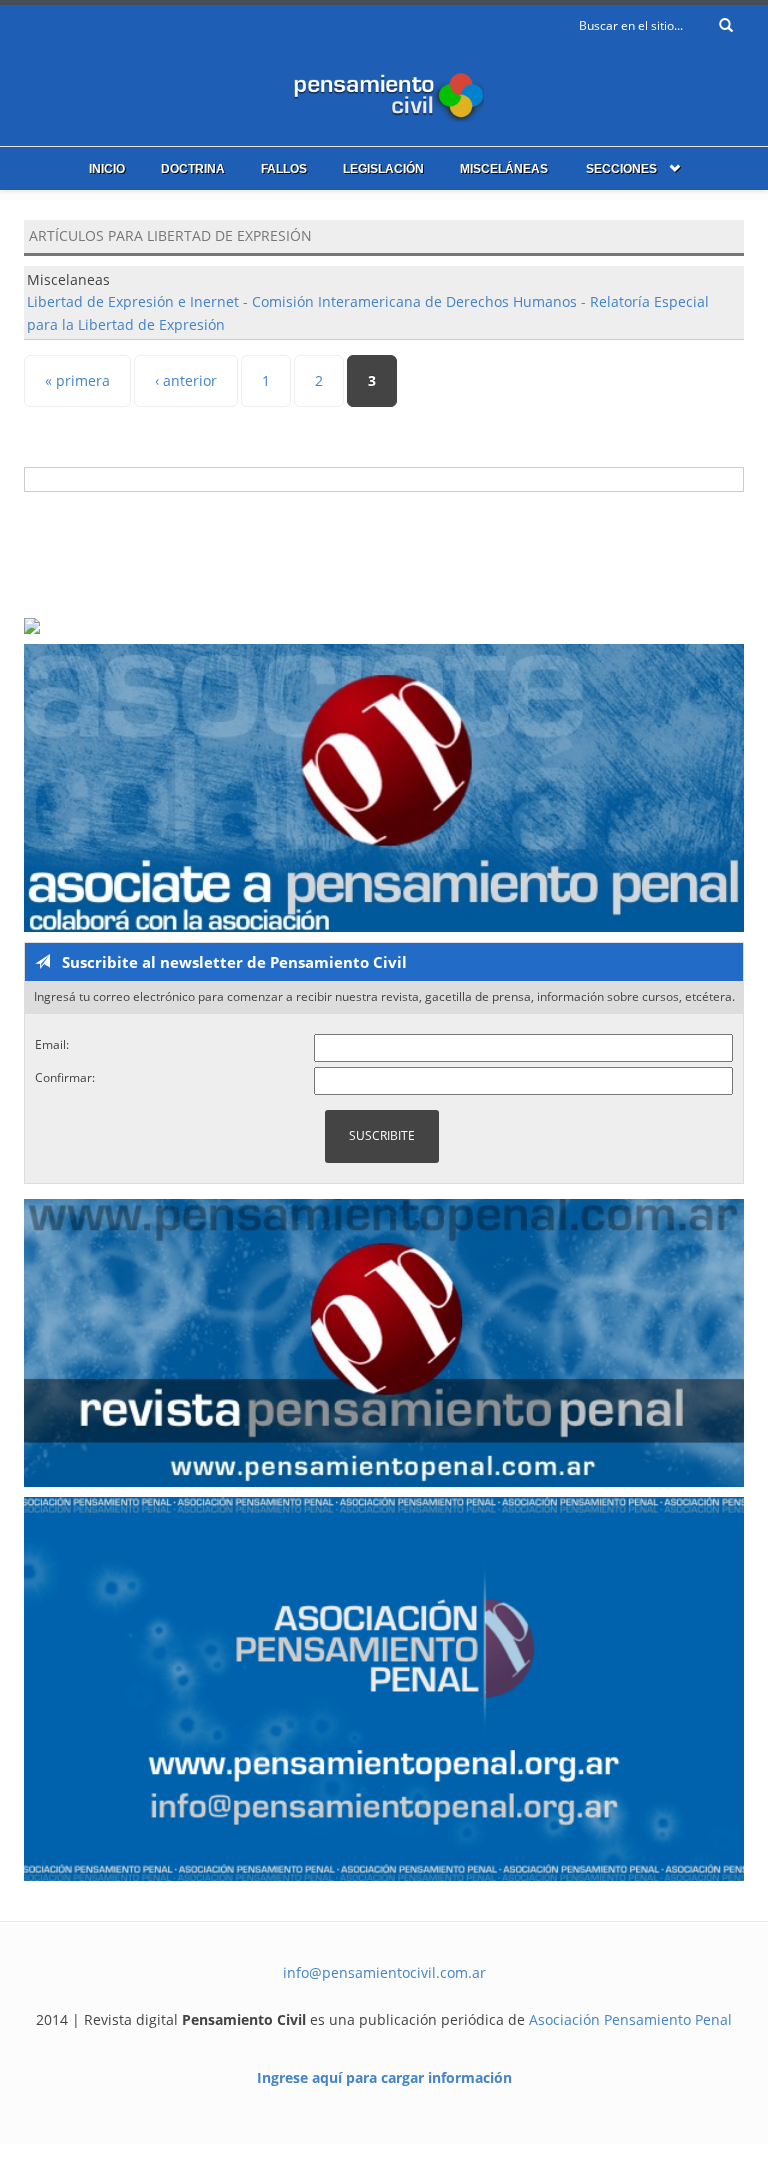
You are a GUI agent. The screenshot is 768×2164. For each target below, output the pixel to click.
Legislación (383, 169)
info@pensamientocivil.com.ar (384, 1972)
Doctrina (193, 169)
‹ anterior (186, 380)
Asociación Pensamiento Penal (630, 2019)
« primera (77, 380)
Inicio (107, 169)
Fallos (284, 169)
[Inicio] (384, 92)
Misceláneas (504, 169)
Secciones (621, 169)
